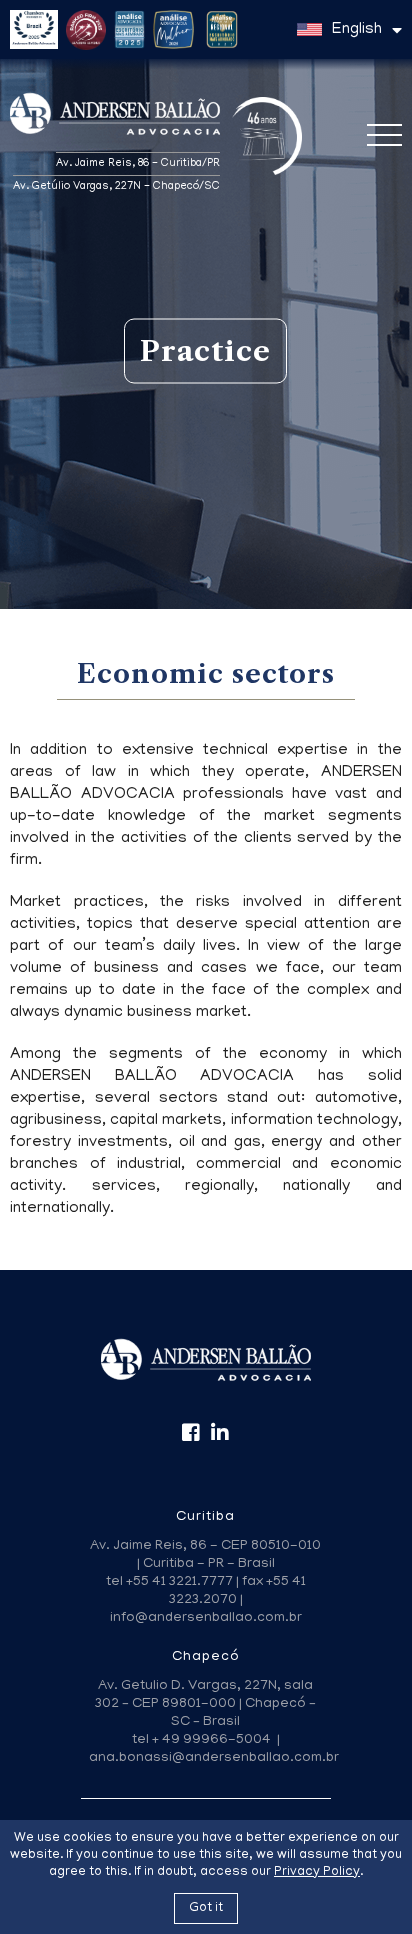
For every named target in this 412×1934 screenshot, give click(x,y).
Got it (206, 1908)
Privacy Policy (317, 1872)
